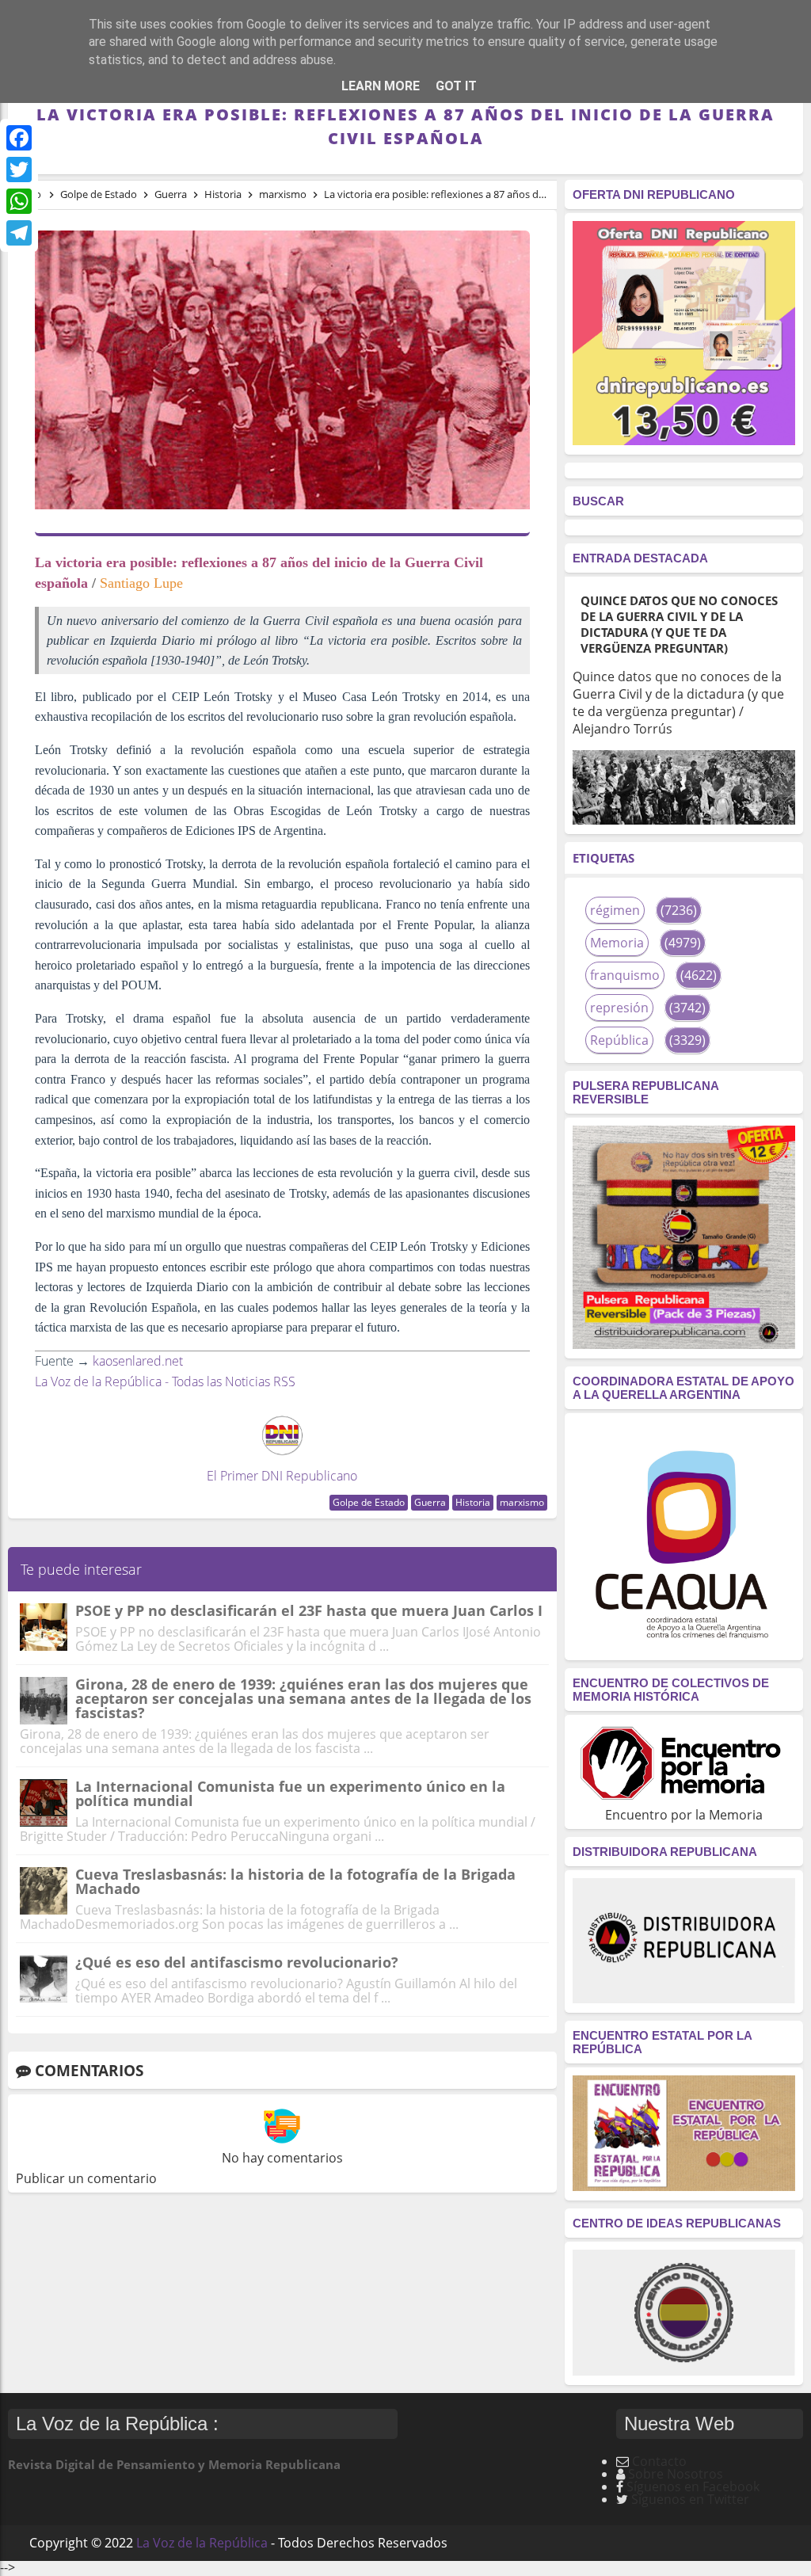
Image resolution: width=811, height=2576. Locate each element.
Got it (456, 86)
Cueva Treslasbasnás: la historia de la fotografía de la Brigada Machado (295, 1881)
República (619, 1040)
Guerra (430, 1502)
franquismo (625, 975)
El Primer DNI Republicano (282, 1476)
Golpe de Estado (369, 1502)
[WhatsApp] (19, 201)
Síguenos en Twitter (690, 2499)
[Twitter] (19, 170)
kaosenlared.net (138, 1361)
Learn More (381, 86)
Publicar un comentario (86, 2178)
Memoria (617, 943)
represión (619, 1008)
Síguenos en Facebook (693, 2486)
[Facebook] (19, 138)
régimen (615, 910)
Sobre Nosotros (676, 2474)
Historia (473, 1502)
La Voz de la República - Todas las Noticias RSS (165, 1381)
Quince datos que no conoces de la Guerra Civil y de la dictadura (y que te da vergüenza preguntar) (679, 624)
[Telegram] (19, 233)
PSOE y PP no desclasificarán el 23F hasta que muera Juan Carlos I (309, 1610)
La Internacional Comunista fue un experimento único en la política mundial (290, 1793)
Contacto (659, 2461)
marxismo (522, 1502)
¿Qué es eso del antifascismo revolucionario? (237, 1962)
